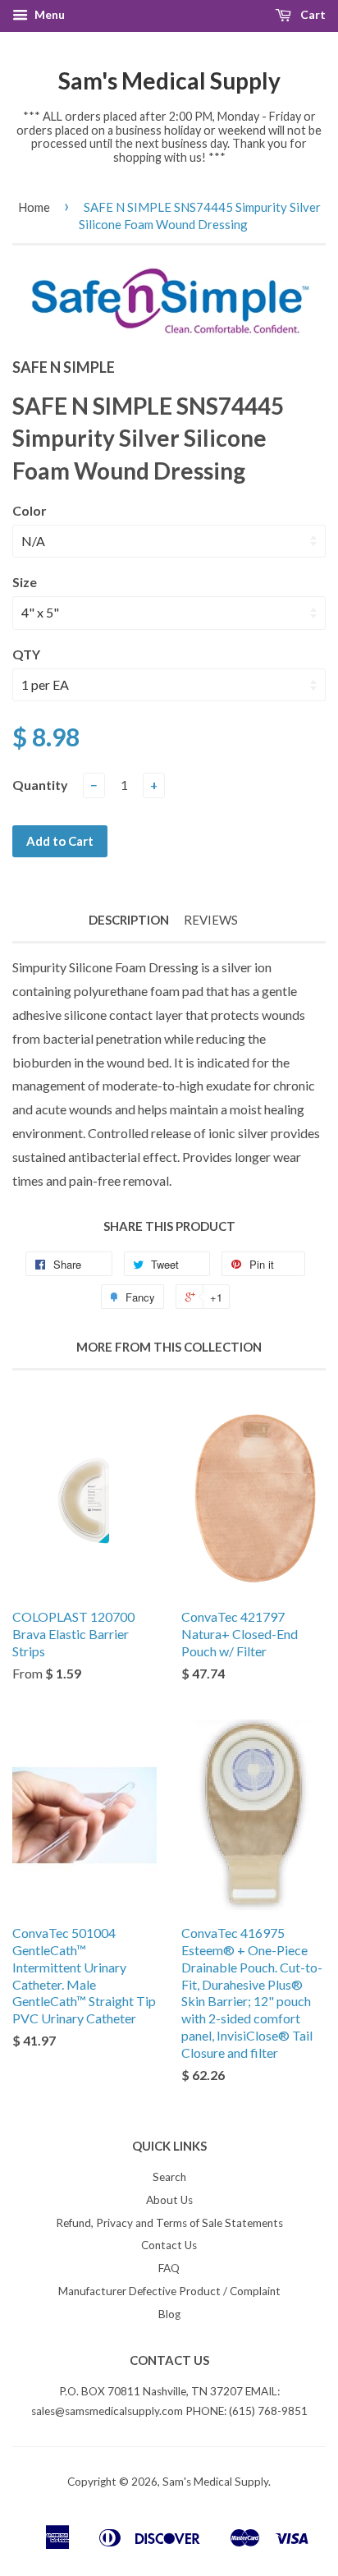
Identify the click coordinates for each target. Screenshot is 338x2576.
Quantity (40, 785)
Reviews (211, 920)
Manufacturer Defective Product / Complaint (169, 2291)
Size (25, 582)
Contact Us (169, 2245)
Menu (48, 14)
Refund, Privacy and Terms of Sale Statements (169, 2223)
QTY (26, 654)
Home (34, 207)
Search (169, 2177)
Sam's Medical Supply (169, 80)
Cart (312, 14)
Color (30, 510)
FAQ (169, 2268)
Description (129, 920)
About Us (169, 2200)
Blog (169, 2314)
